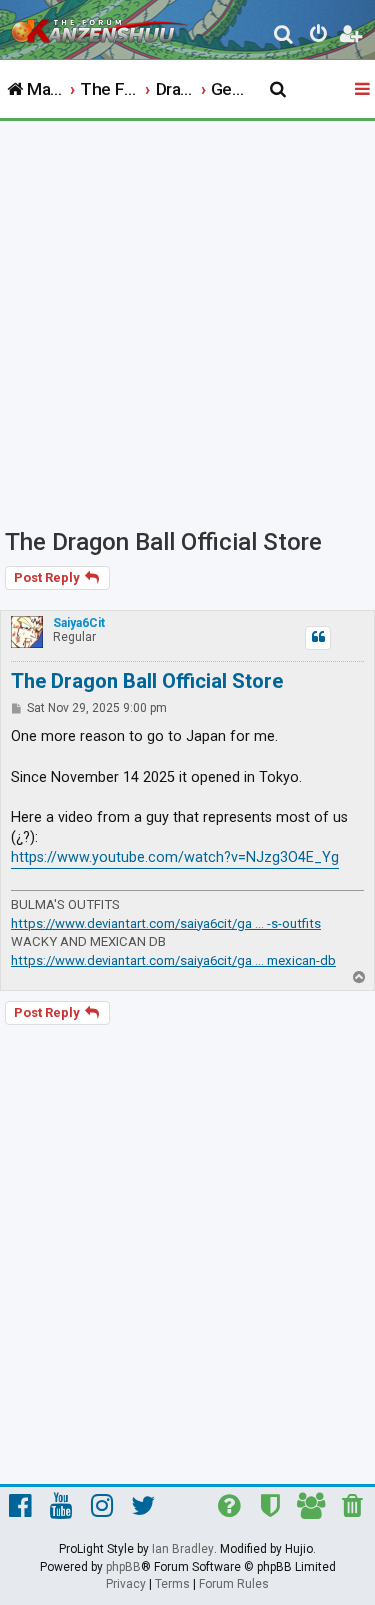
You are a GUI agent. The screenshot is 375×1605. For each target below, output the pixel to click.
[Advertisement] (187, 318)
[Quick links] (364, 90)
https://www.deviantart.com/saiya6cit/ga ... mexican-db (173, 960)
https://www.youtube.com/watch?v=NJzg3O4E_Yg (175, 857)
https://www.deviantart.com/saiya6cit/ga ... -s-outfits (166, 923)
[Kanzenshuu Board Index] (101, 26)
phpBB (123, 1567)
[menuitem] (284, 36)
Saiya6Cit (79, 623)
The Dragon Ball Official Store (163, 542)
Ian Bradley (183, 1549)
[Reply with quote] (318, 638)
